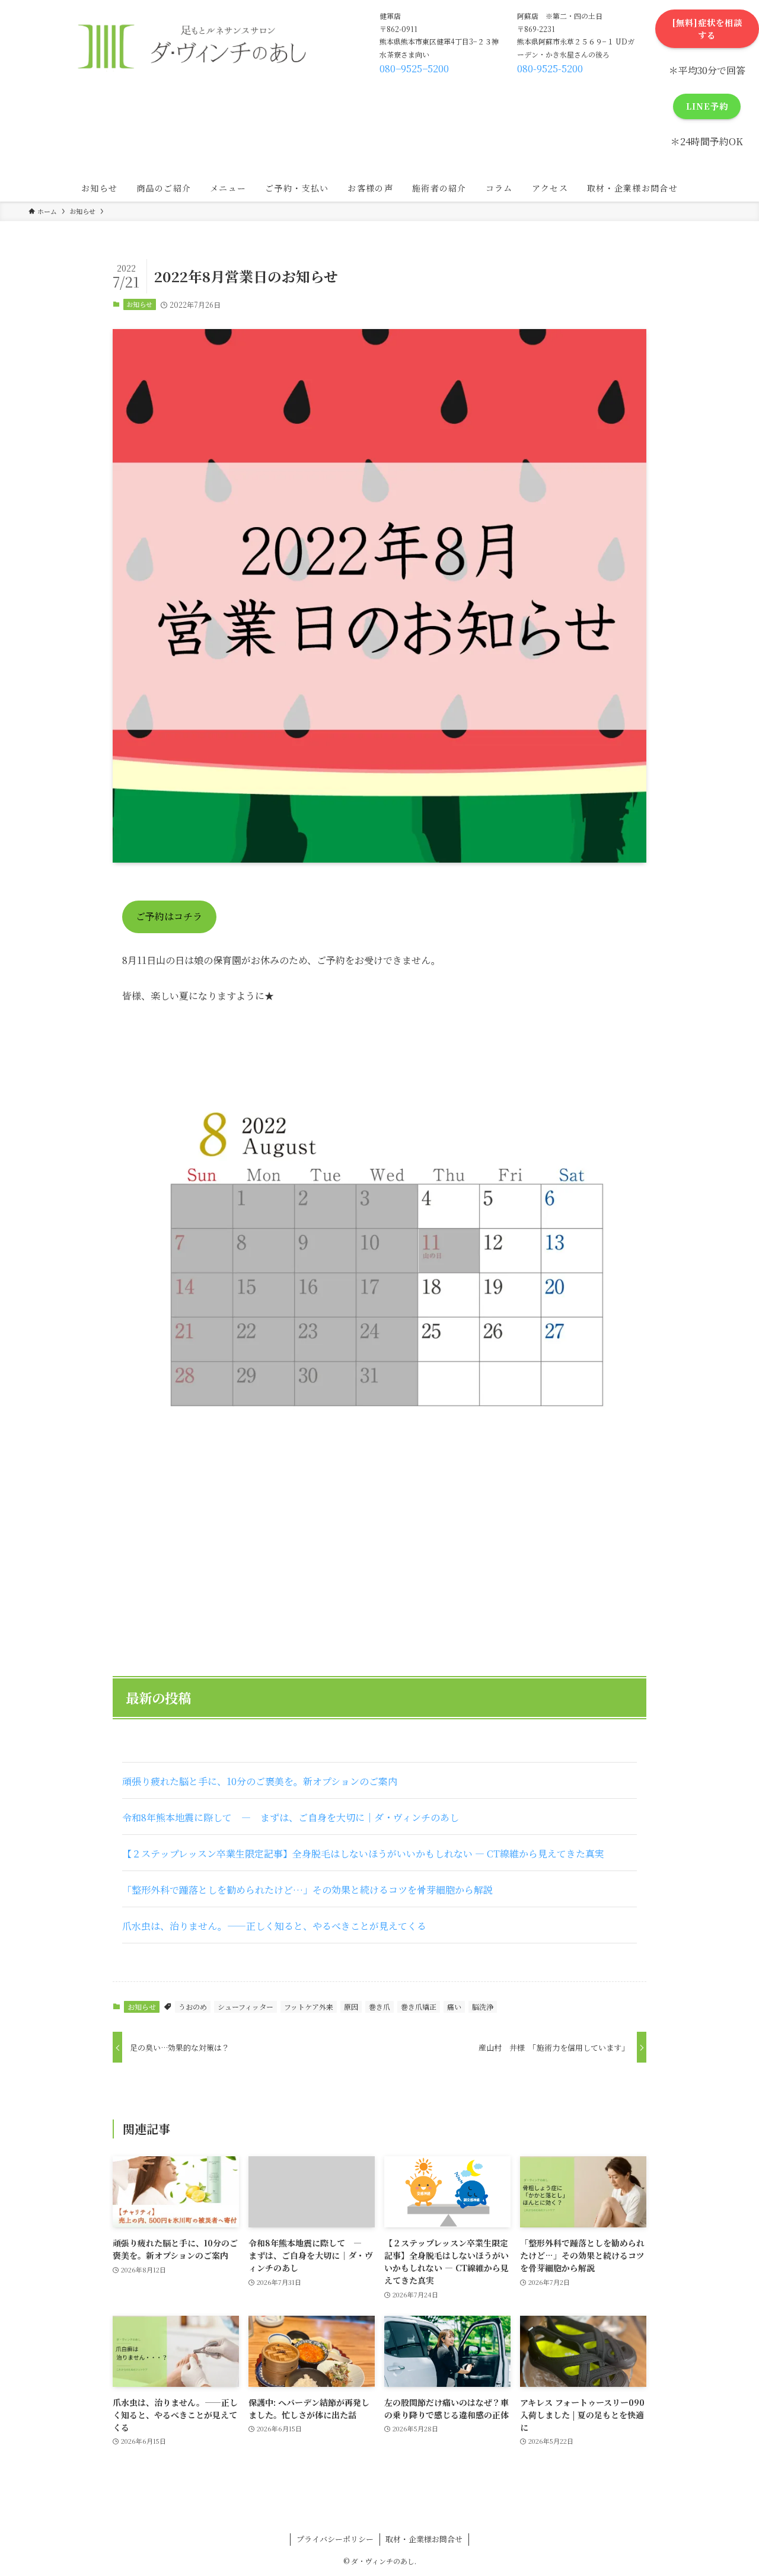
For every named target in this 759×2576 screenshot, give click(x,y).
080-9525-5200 (550, 68)
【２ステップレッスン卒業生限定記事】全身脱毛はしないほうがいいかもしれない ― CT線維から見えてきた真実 (363, 1854)
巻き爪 (379, 2007)
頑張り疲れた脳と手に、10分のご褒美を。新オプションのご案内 (260, 1781)
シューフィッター (245, 2007)
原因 (351, 2007)
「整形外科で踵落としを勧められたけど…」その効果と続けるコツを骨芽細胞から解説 (307, 1890)
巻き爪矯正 (419, 2007)
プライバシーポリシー (335, 2539)
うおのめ (193, 2007)
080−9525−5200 (414, 68)
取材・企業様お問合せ (424, 2539)
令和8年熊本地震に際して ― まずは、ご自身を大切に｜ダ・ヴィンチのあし (291, 1817)
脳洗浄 (483, 2007)
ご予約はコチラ (169, 916)
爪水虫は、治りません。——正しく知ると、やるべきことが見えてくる (274, 1926)
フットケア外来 (309, 2007)
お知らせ (139, 304)
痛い (454, 2007)
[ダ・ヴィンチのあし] (190, 44)
